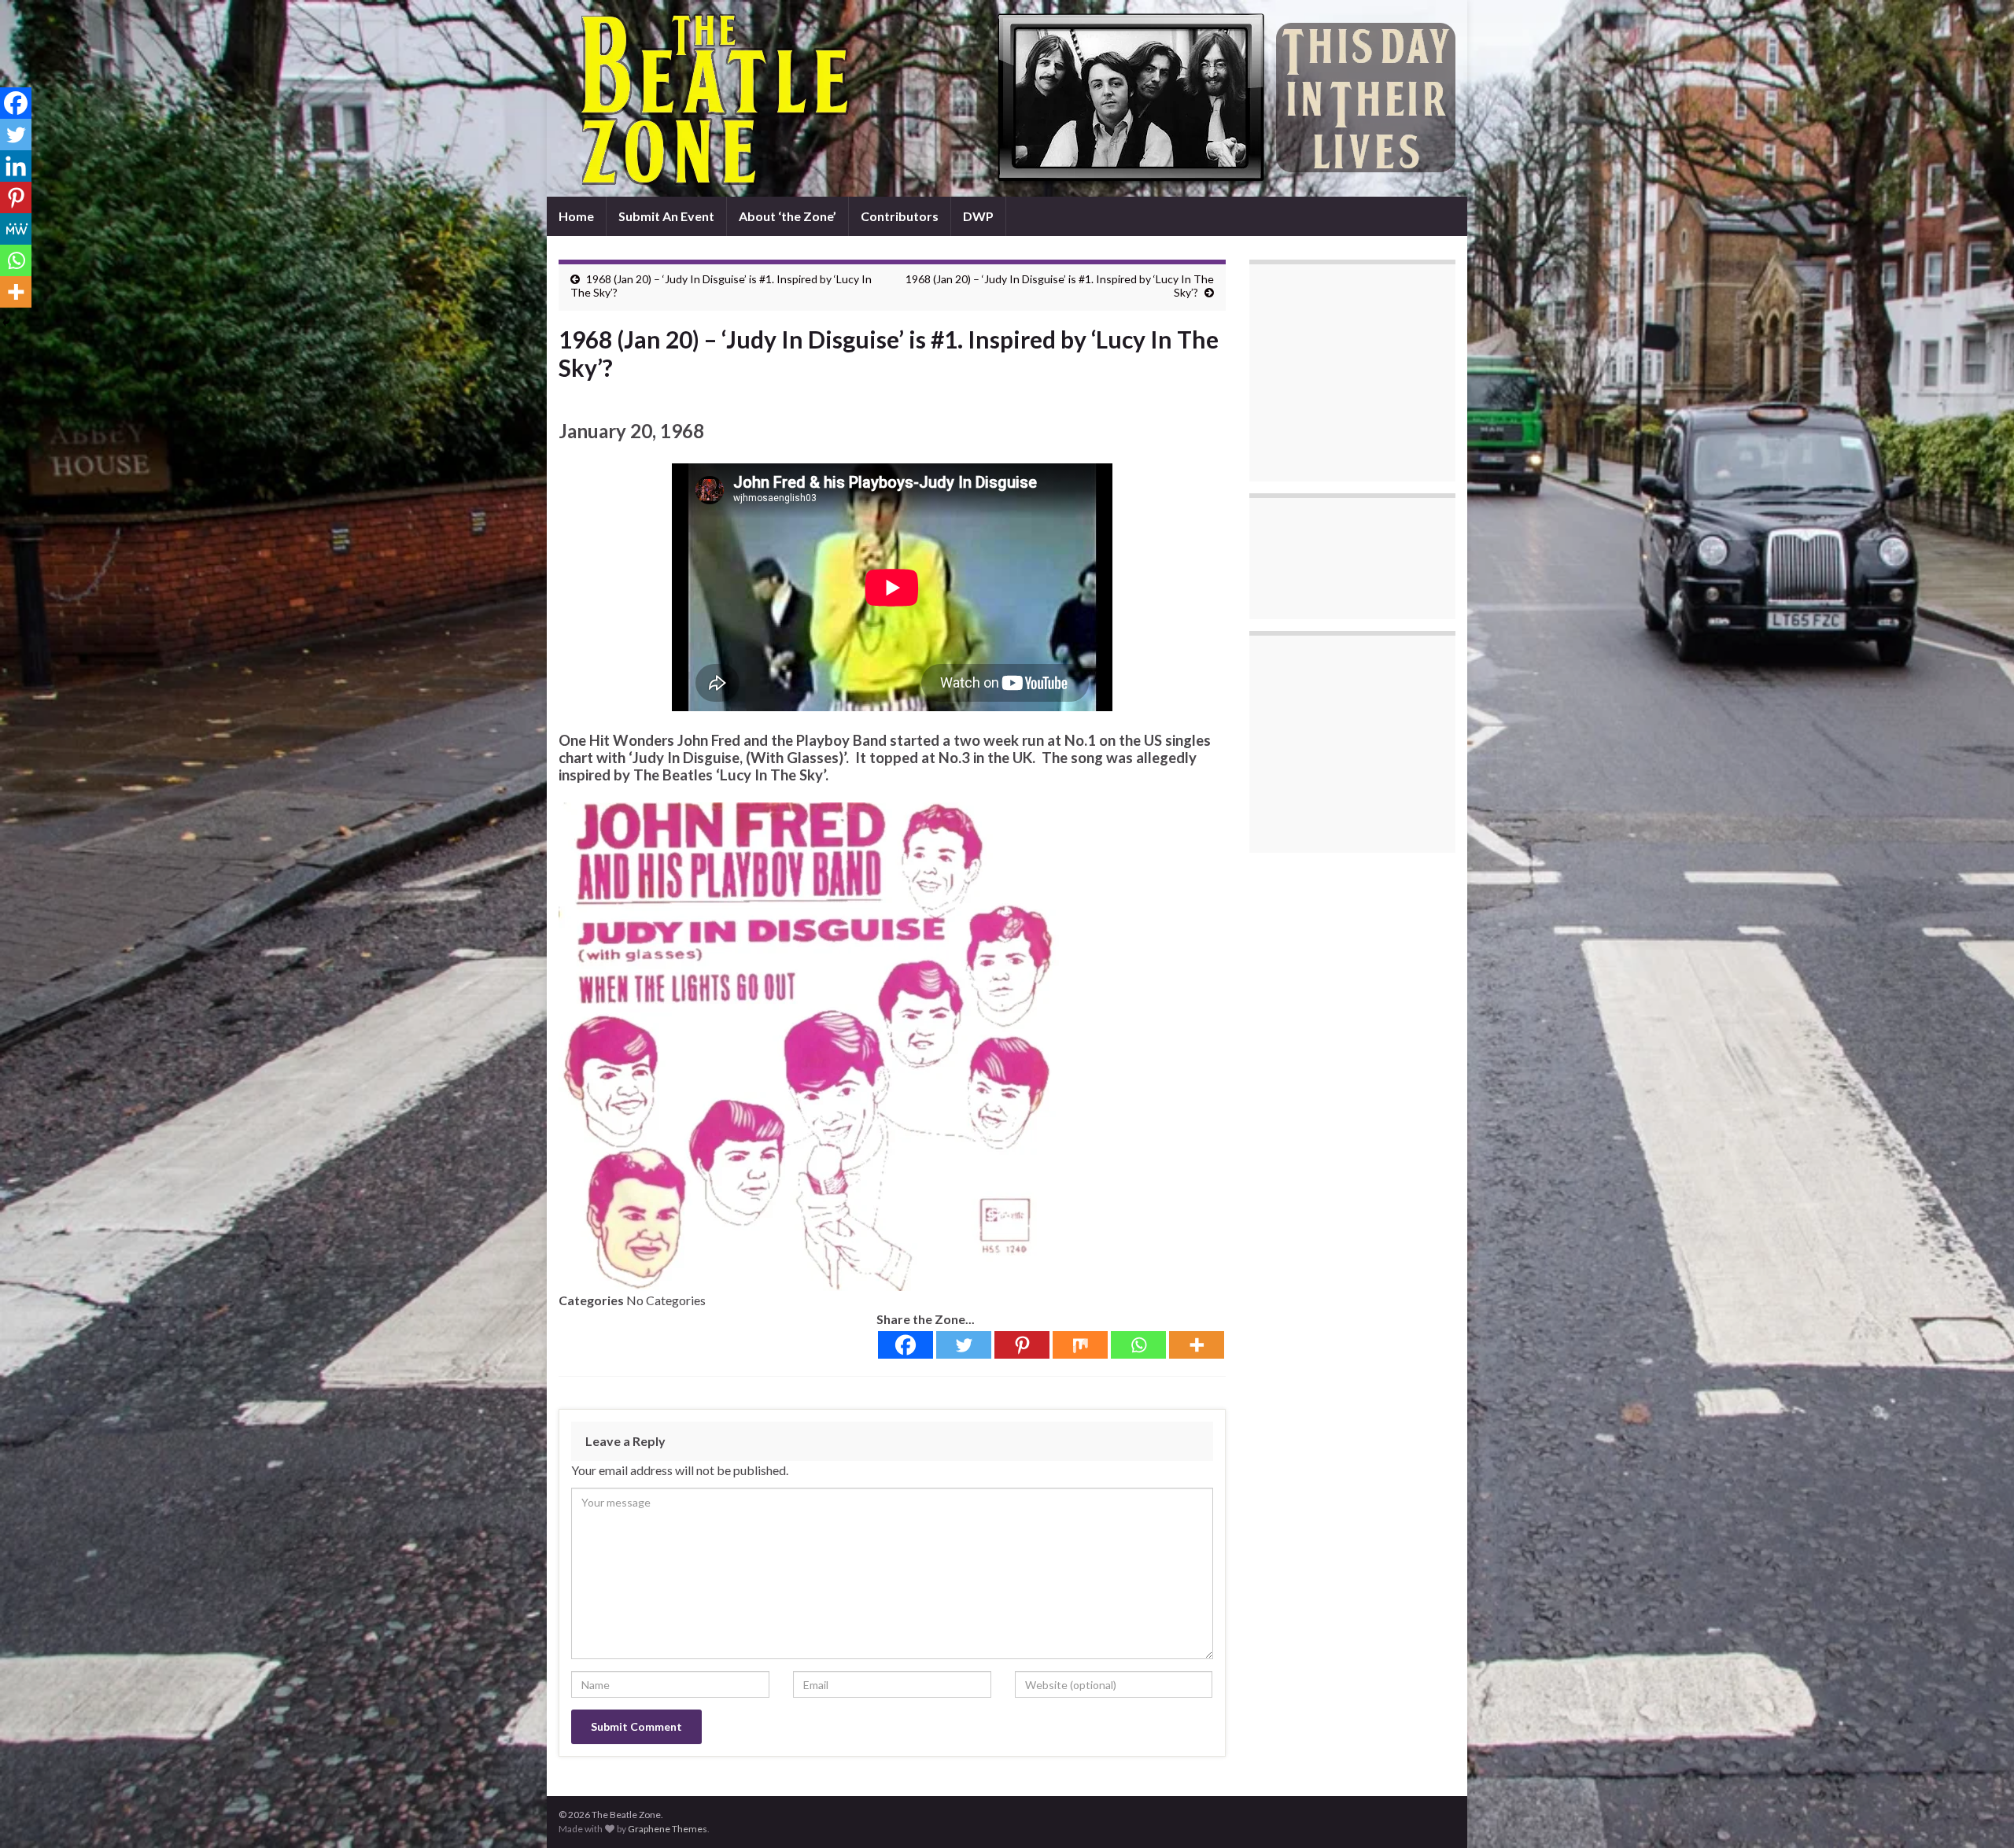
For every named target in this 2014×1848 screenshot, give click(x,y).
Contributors (900, 216)
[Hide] (6, 323)
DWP (978, 216)
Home (576, 216)
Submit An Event (666, 216)
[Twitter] (964, 1345)
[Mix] (1080, 1345)
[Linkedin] (16, 166)
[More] (1197, 1345)
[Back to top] (1979, 1813)
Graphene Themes (668, 1829)
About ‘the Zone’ (788, 216)
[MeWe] (16, 229)
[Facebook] (906, 1345)
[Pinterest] (1022, 1345)
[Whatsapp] (1138, 1345)
